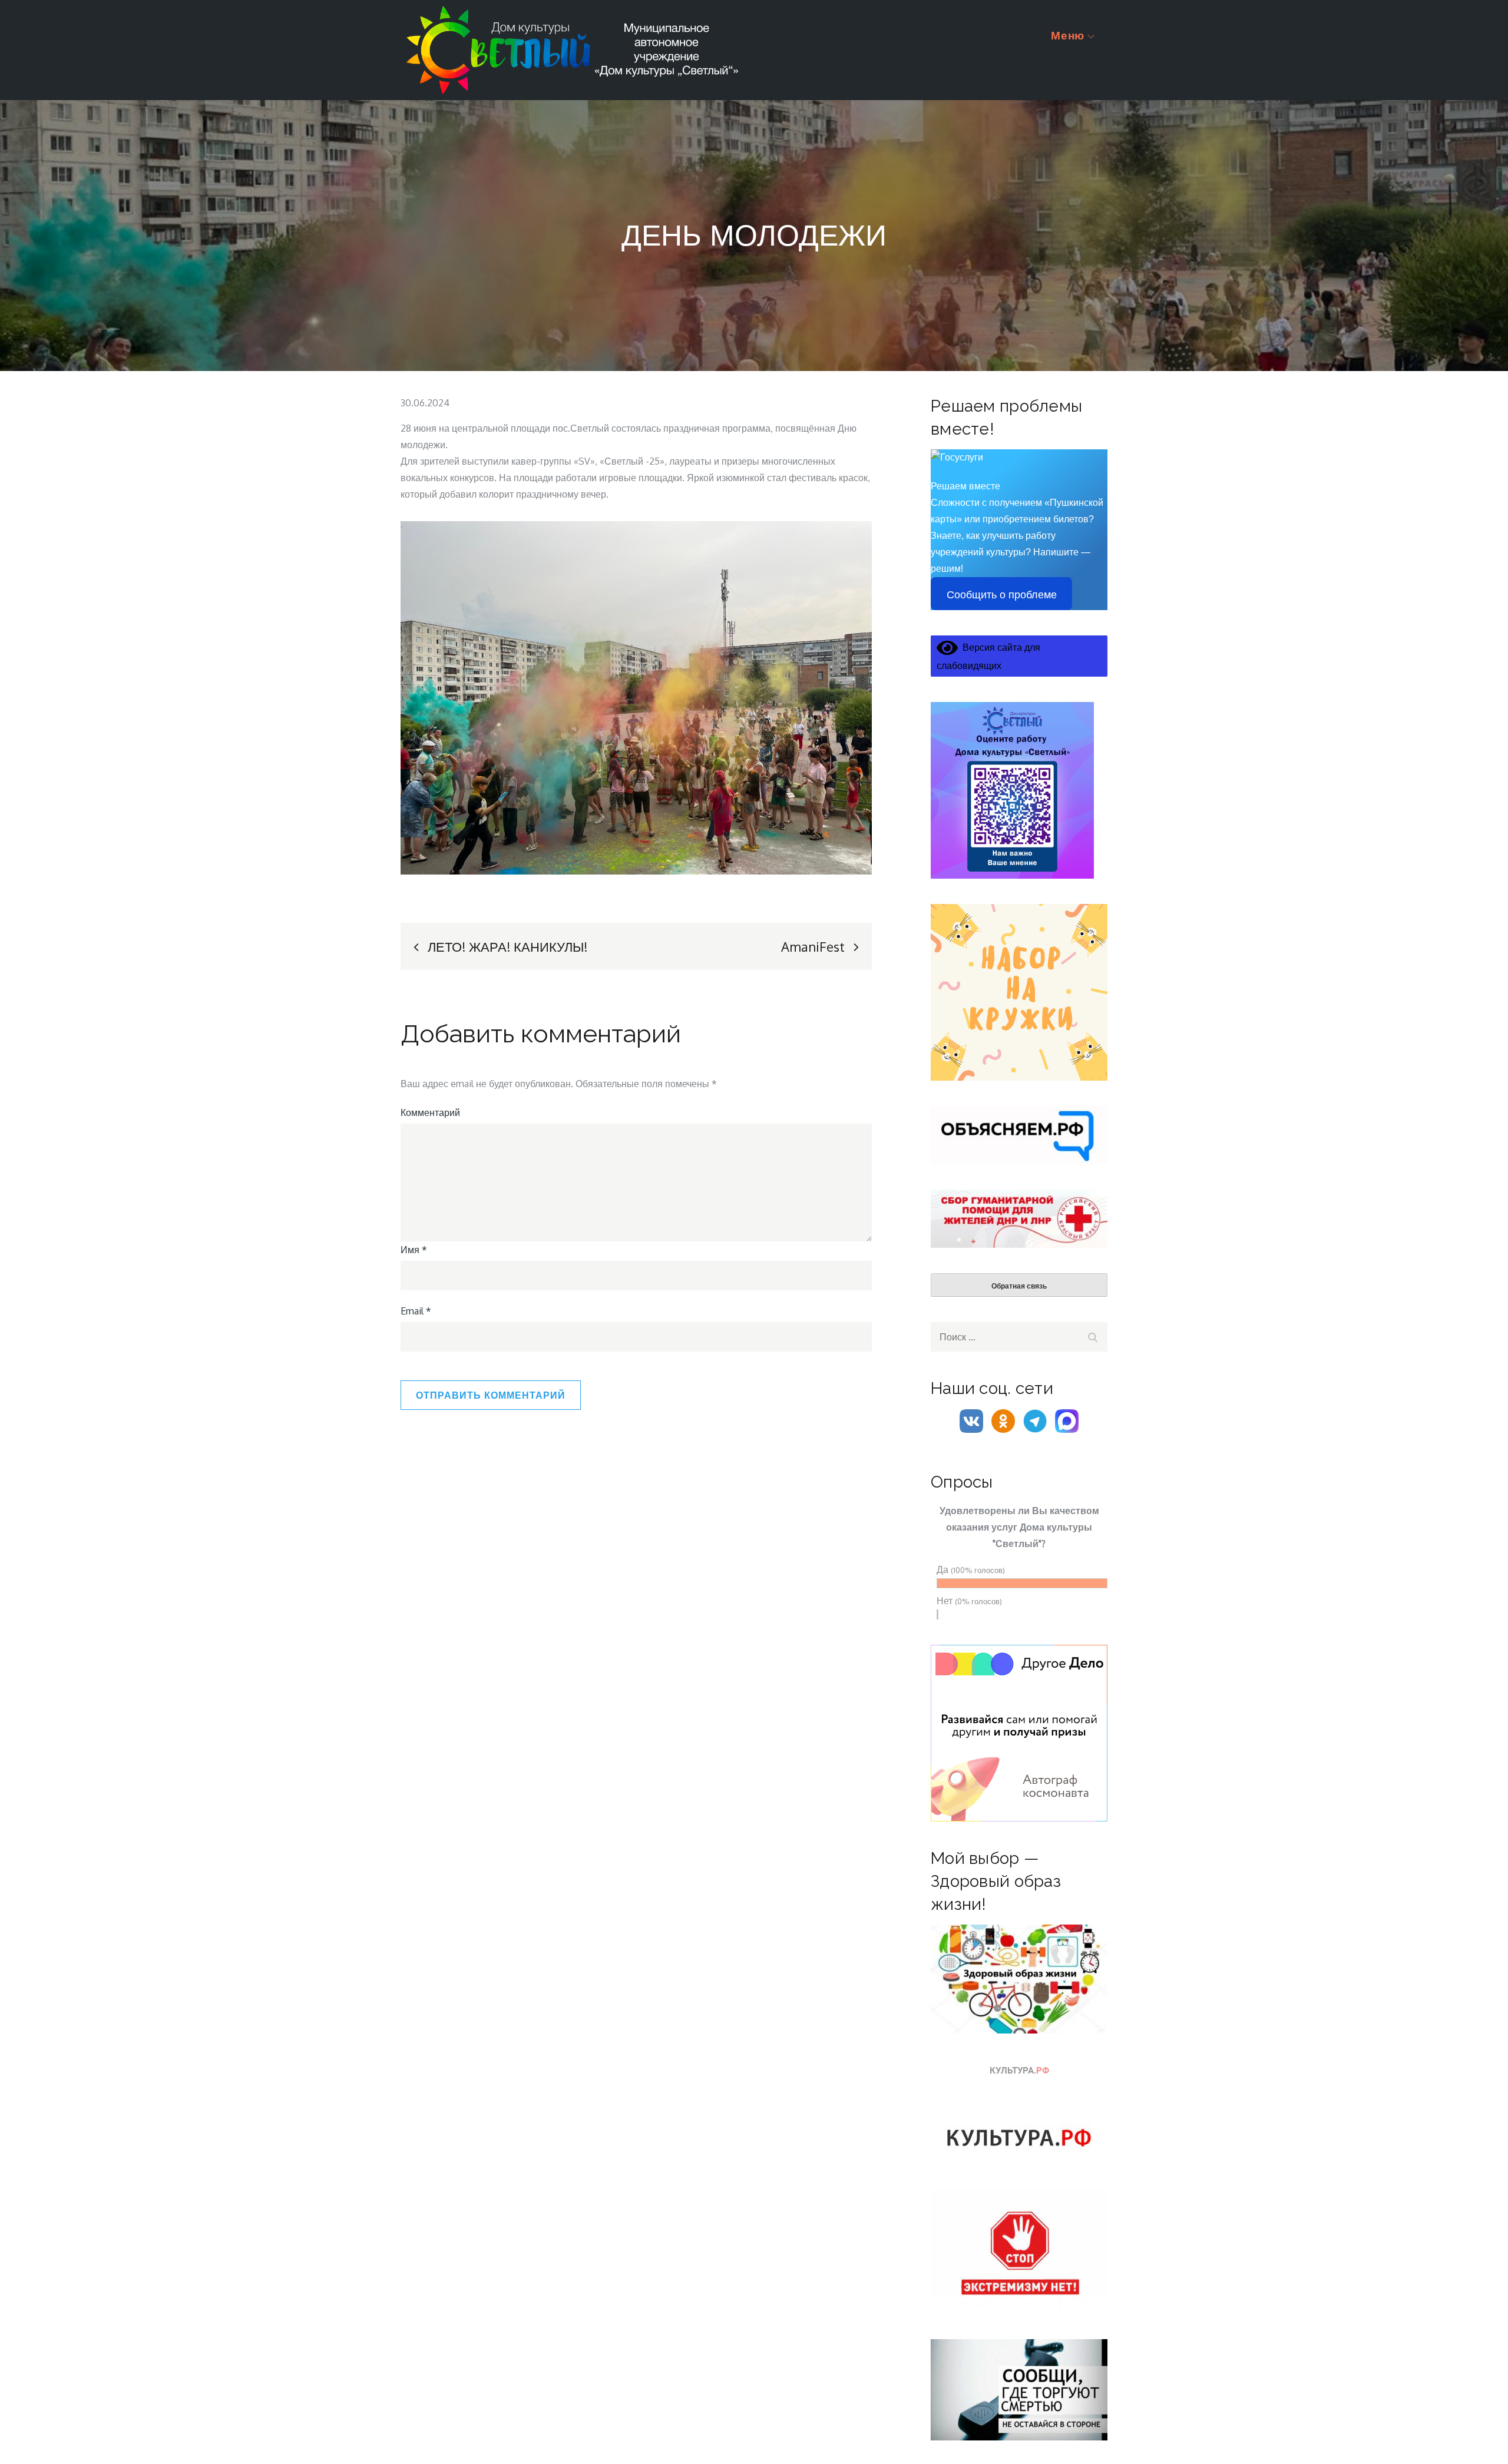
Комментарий (430, 1112)
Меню (1068, 35)
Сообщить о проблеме (1002, 595)
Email (416, 1311)
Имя (414, 1250)
